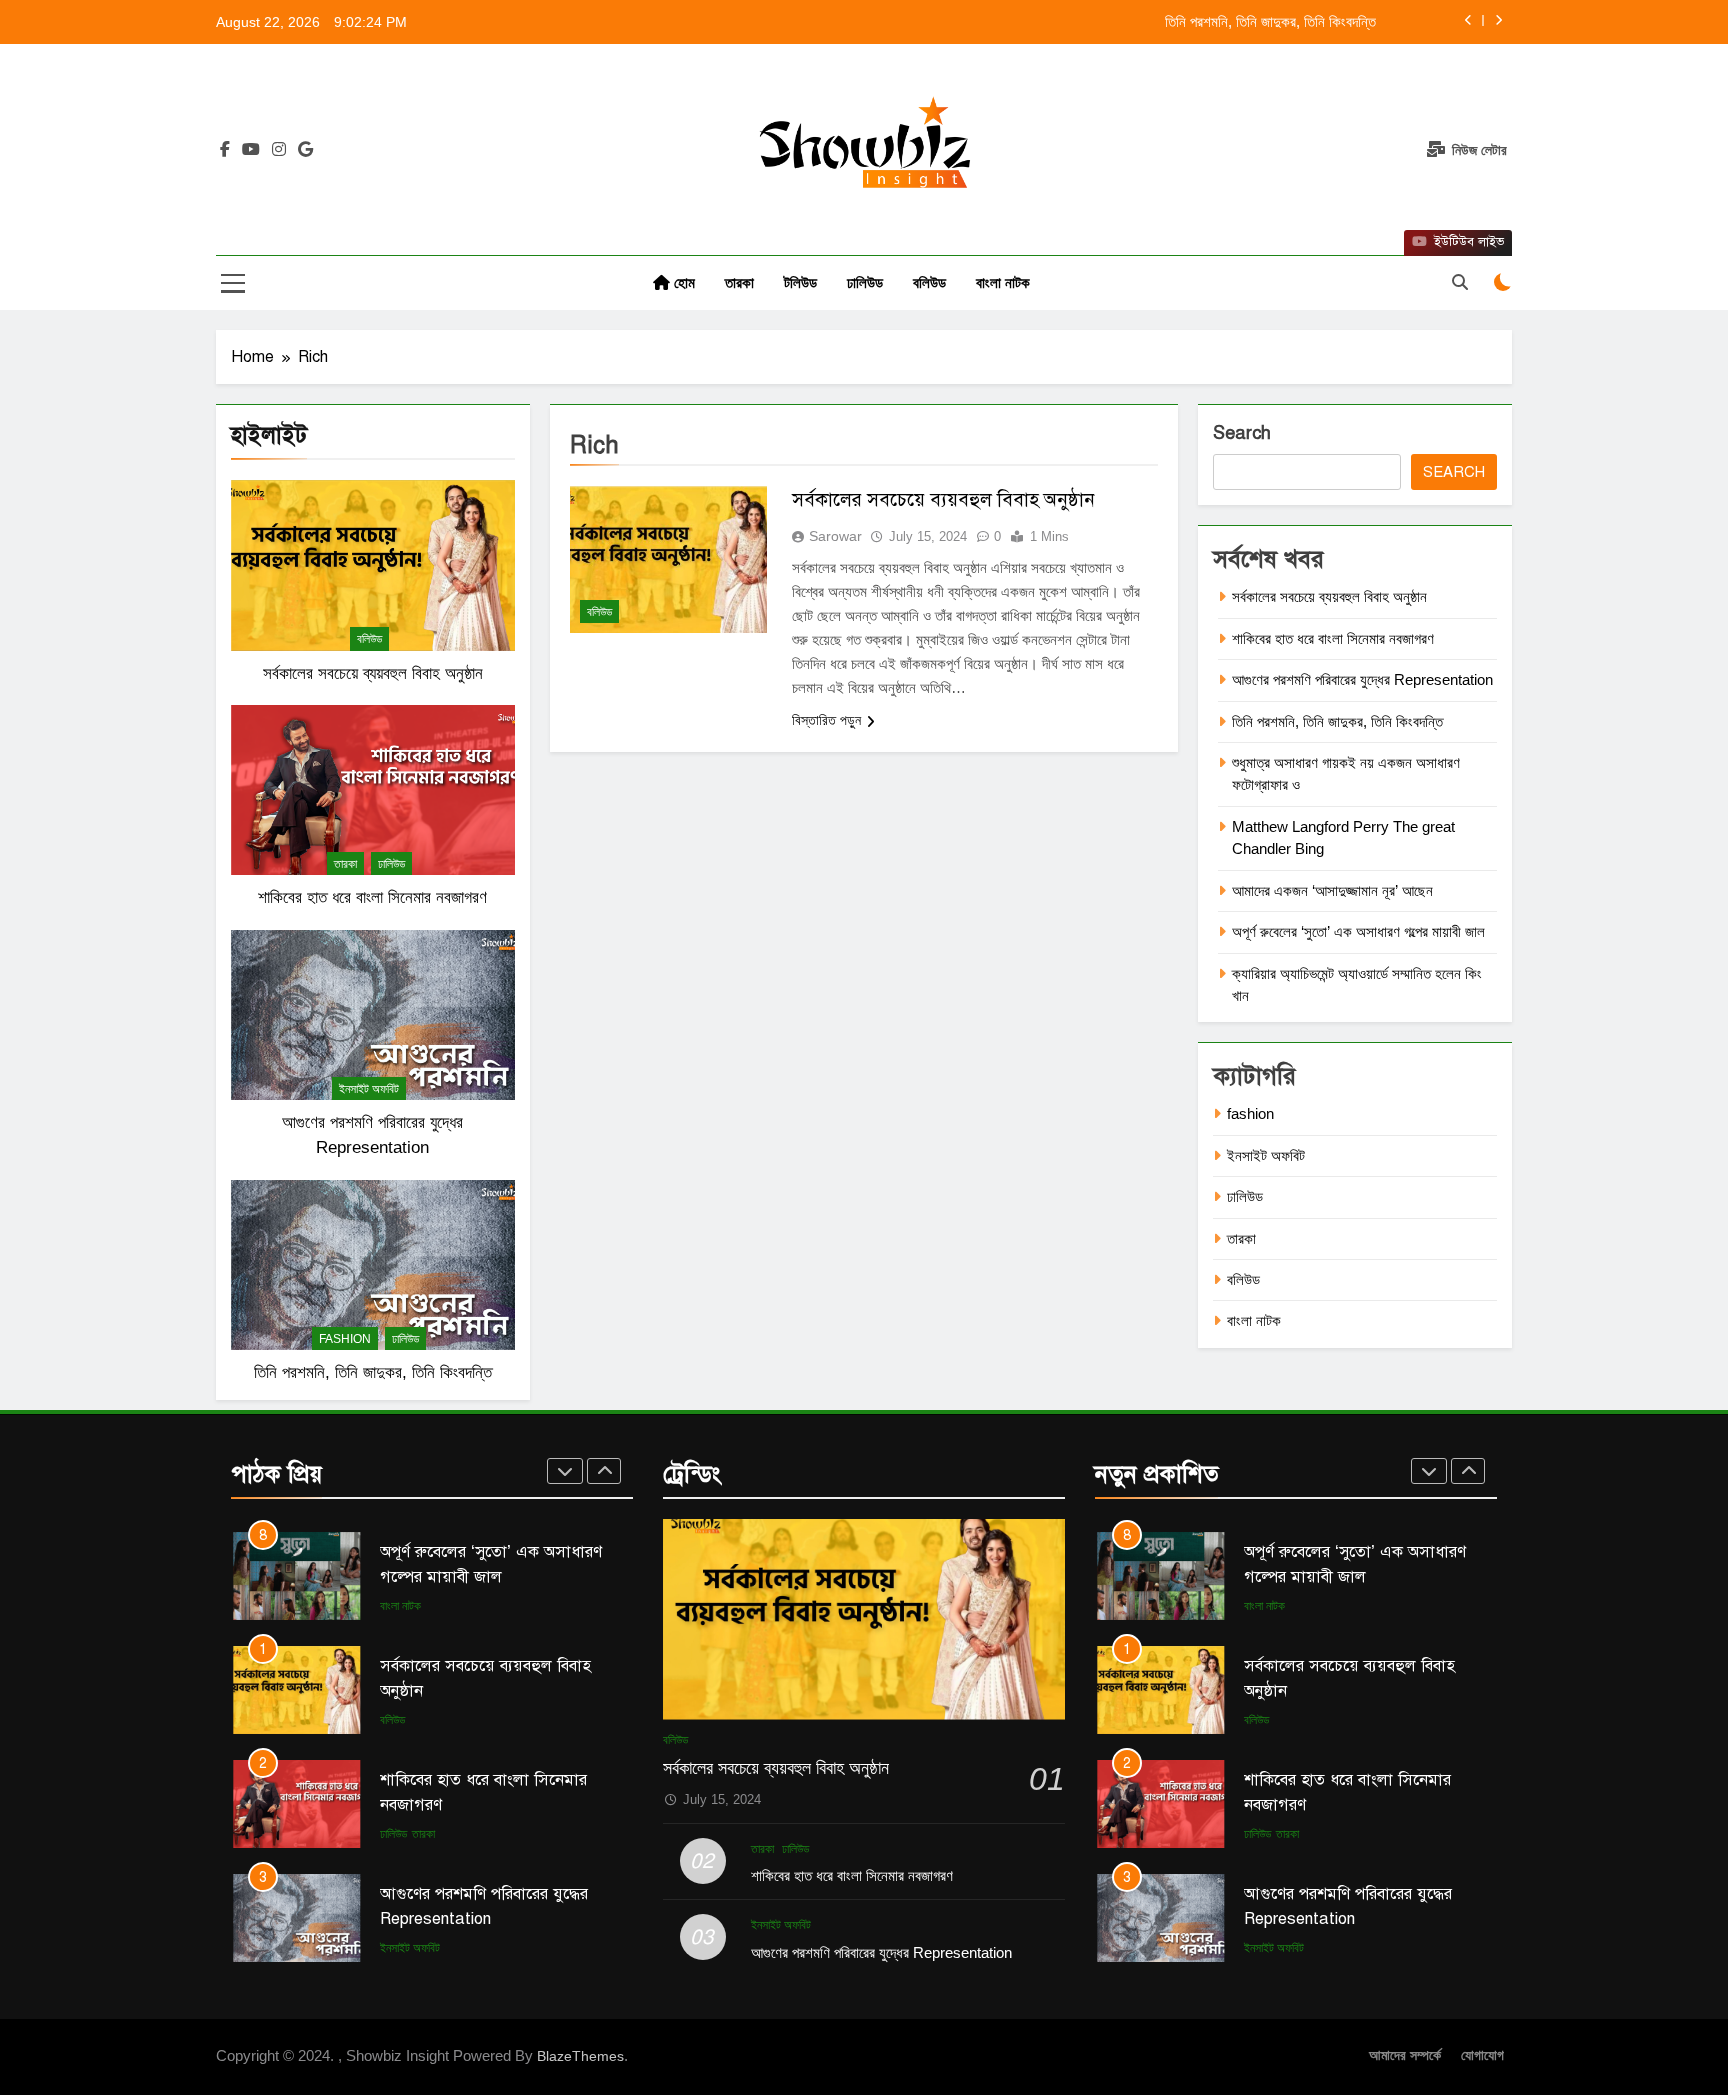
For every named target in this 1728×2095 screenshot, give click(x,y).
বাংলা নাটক (1003, 282)
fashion (345, 1339)
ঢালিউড (865, 282)
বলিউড (929, 282)
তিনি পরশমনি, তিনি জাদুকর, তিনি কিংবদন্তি (1270, 22)
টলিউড (800, 282)
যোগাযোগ (1482, 2055)
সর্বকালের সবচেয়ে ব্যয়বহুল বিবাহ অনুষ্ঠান (373, 673)
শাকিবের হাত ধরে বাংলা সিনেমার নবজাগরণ (372, 897)
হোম (682, 282)
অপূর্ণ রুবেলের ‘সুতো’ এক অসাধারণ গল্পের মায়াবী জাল (1358, 931)
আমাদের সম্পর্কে (1405, 2055)
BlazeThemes (580, 2056)
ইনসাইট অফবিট (369, 1089)
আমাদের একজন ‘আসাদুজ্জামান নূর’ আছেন (1332, 890)
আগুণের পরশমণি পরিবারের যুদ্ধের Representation (1362, 679)
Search (1242, 433)
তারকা (739, 282)
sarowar (835, 536)
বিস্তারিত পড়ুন (826, 720)
